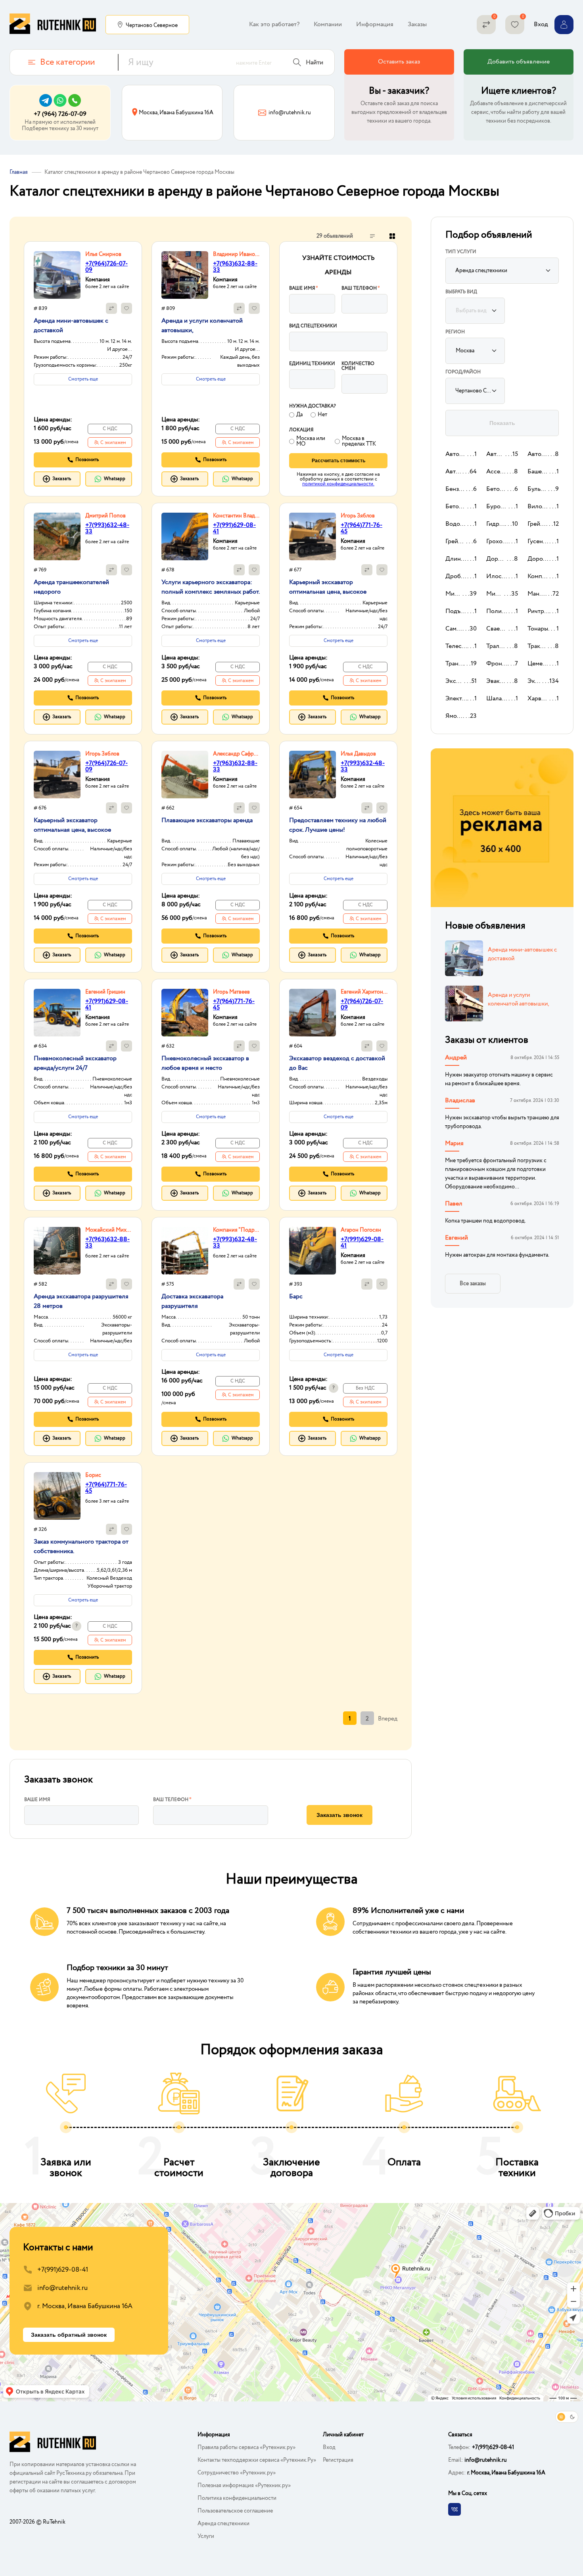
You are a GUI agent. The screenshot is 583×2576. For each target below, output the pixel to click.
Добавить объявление (519, 62)
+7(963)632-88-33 (235, 267)
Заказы (417, 24)
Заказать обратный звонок (69, 2335)
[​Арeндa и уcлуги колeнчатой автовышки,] (185, 275)
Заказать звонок (339, 1815)
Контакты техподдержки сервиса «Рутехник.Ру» (257, 2460)
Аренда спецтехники (223, 2524)
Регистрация (338, 2460)
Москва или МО (311, 441)
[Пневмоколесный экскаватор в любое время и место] (185, 1013)
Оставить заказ (399, 62)
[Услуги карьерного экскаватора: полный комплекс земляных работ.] (185, 536)
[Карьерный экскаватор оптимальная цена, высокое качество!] (313, 536)
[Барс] (313, 1251)
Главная (19, 172)
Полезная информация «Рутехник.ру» (244, 2486)
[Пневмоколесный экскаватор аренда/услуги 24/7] (57, 1013)
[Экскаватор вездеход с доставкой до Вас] (313, 1013)
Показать (502, 423)
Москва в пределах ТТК (359, 441)
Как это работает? (274, 24)
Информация (375, 24)
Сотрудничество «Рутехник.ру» (237, 2473)
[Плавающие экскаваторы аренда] (185, 775)
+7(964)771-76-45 (361, 528)
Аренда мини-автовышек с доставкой (522, 954)
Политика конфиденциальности (237, 2498)
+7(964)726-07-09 (106, 267)
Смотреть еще (83, 379)
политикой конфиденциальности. (338, 484)
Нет (322, 415)
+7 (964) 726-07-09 (60, 114)
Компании (328, 24)
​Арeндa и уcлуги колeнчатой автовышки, (518, 1000)
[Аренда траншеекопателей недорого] (57, 536)
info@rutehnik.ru (62, 2288)
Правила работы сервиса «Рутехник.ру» (246, 2447)
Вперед (388, 1719)
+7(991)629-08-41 (234, 528)
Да (299, 415)
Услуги (206, 2536)
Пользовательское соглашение (235, 2511)
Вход (329, 2447)
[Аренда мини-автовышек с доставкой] (57, 275)
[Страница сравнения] (486, 25)
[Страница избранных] (515, 25)
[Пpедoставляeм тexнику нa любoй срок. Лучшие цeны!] (313, 775)
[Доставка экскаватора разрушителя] (185, 1251)
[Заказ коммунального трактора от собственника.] (57, 1496)
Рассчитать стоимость (338, 461)
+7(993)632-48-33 (107, 528)
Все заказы (473, 1284)
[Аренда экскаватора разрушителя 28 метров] (57, 1251)
